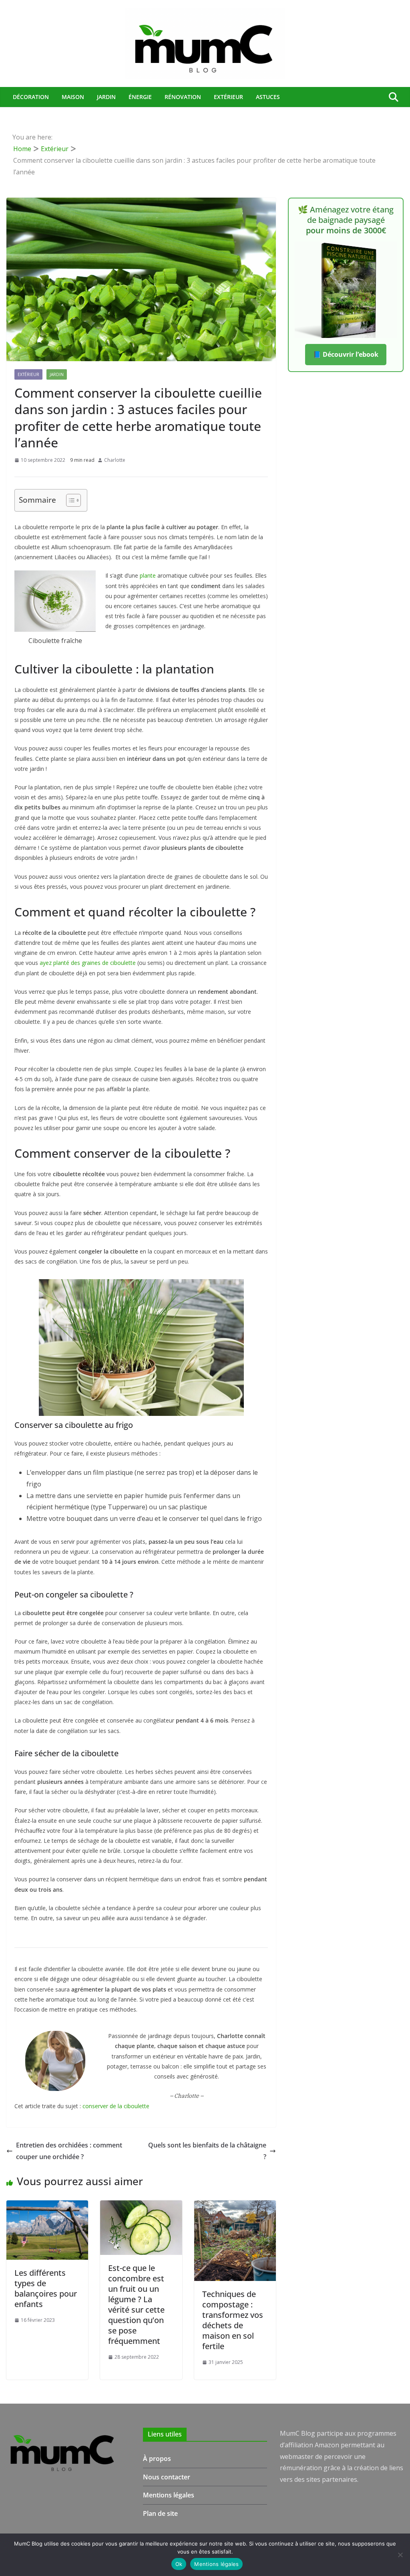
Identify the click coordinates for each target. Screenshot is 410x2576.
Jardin (106, 97)
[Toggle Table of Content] (69, 500)
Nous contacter (167, 2477)
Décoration (31, 97)
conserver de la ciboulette (116, 2106)
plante (148, 575)
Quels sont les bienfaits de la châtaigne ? (207, 2151)
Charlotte (115, 460)
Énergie (140, 97)
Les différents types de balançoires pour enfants (46, 2288)
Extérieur (228, 97)
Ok (179, 2564)
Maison (73, 97)
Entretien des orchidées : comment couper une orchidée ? (69, 2151)
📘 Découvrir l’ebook (346, 354)
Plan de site (160, 2513)
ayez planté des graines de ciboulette (88, 963)
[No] (400, 2555)
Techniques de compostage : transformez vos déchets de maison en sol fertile (233, 2320)
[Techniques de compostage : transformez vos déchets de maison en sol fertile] (235, 2206)
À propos (157, 2459)
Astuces (268, 97)
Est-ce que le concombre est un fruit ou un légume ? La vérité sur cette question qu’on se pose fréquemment (136, 2304)
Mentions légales (169, 2495)
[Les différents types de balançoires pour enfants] (47, 2206)
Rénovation (183, 97)
